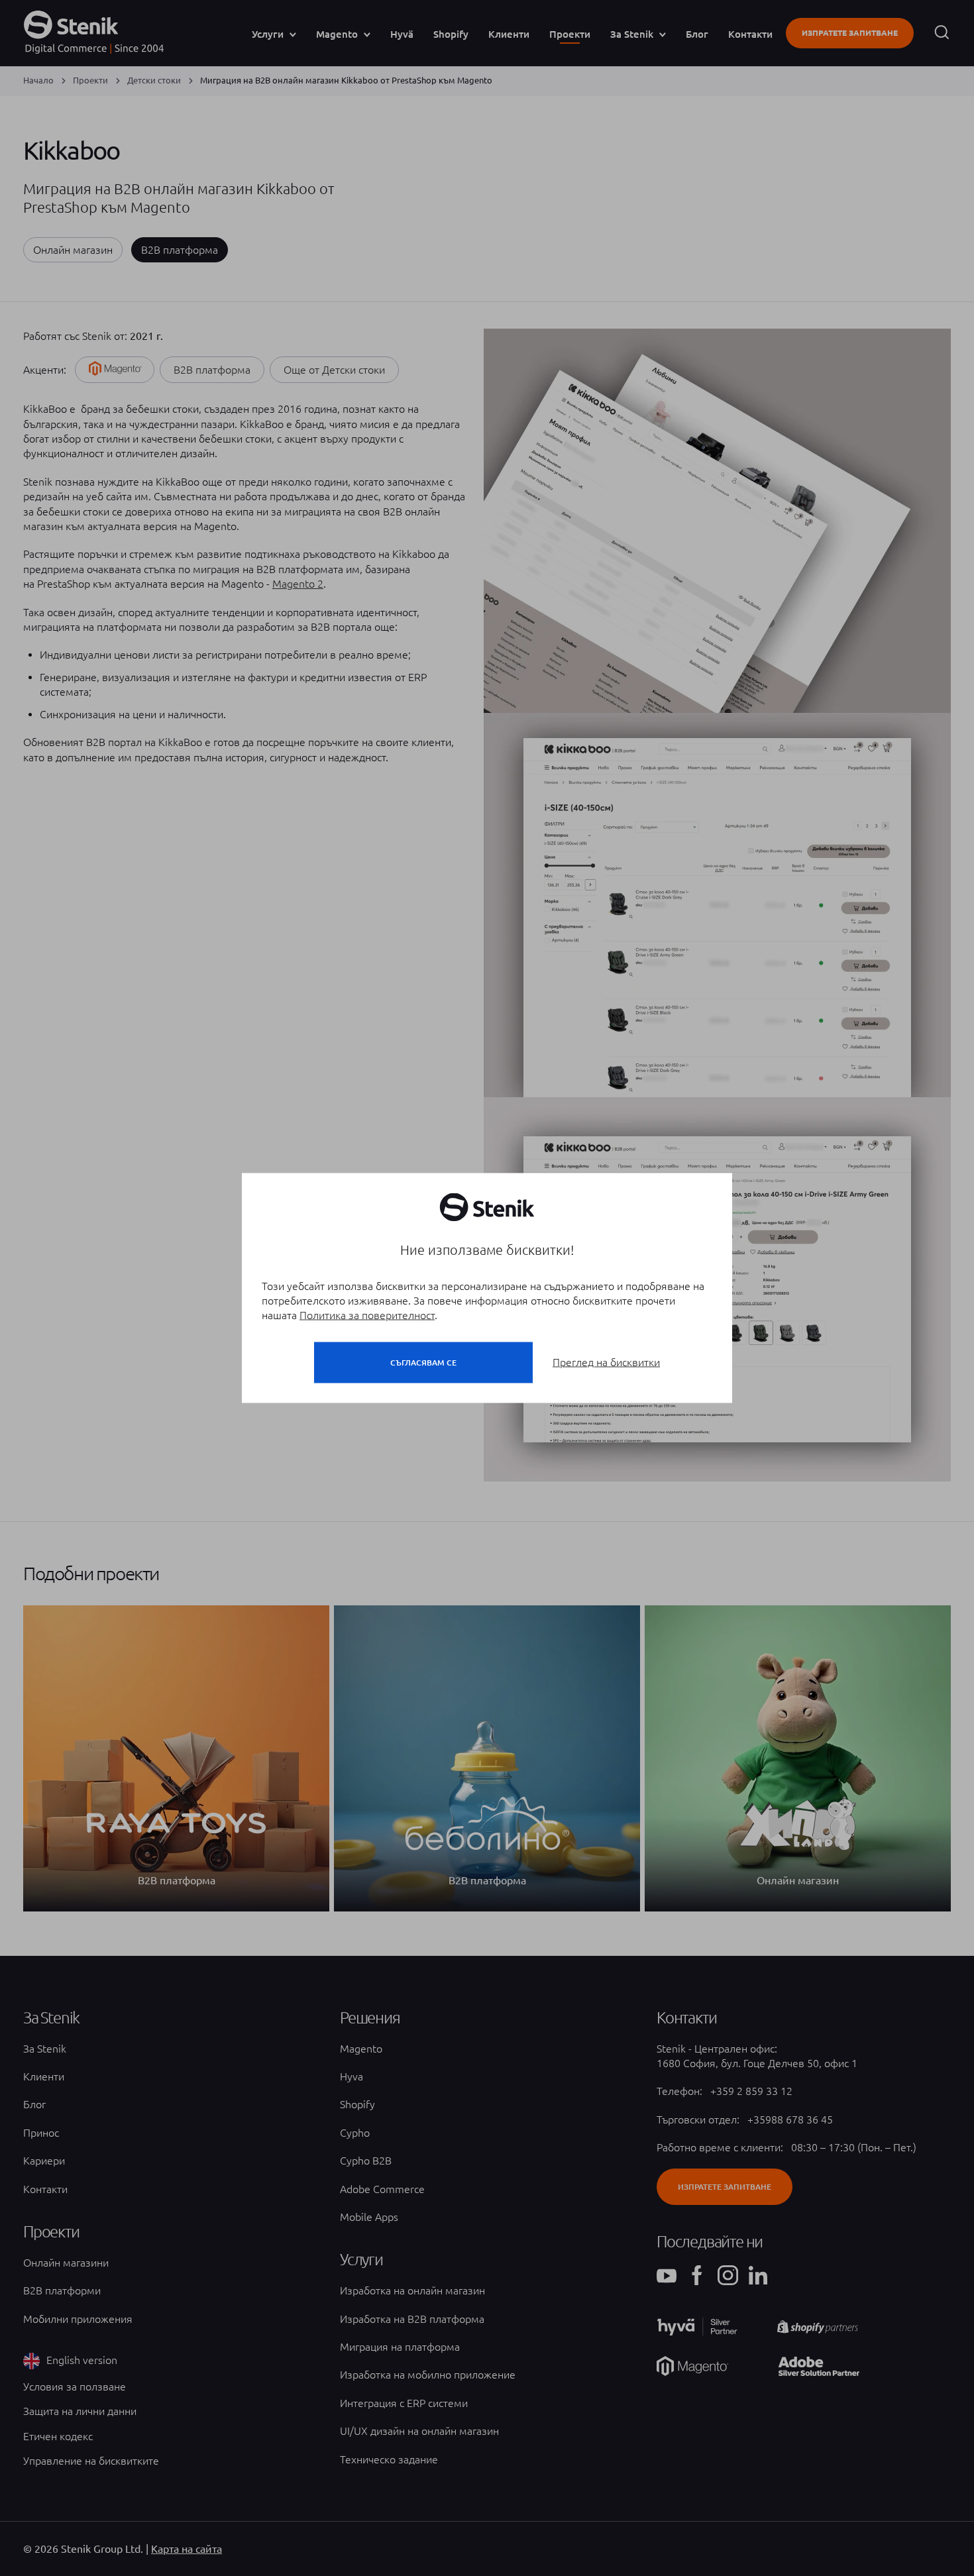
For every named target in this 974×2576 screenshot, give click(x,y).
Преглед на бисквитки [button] (606, 1362)
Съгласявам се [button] (423, 1363)
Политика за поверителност (367, 1315)
